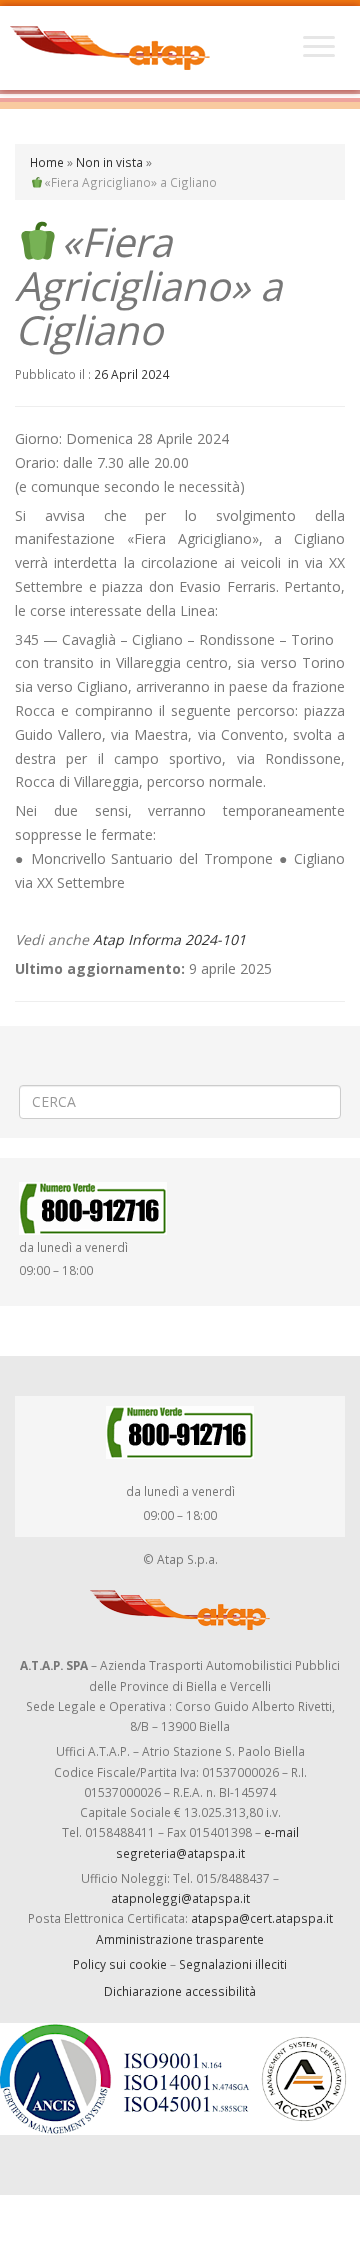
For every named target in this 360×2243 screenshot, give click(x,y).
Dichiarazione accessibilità (180, 1991)
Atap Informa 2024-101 (169, 939)
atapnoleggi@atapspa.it (180, 1898)
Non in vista (109, 162)
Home (47, 162)
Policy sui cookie (120, 1964)
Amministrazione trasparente (180, 1939)
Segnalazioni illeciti (233, 1964)
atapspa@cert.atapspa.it (262, 1918)
